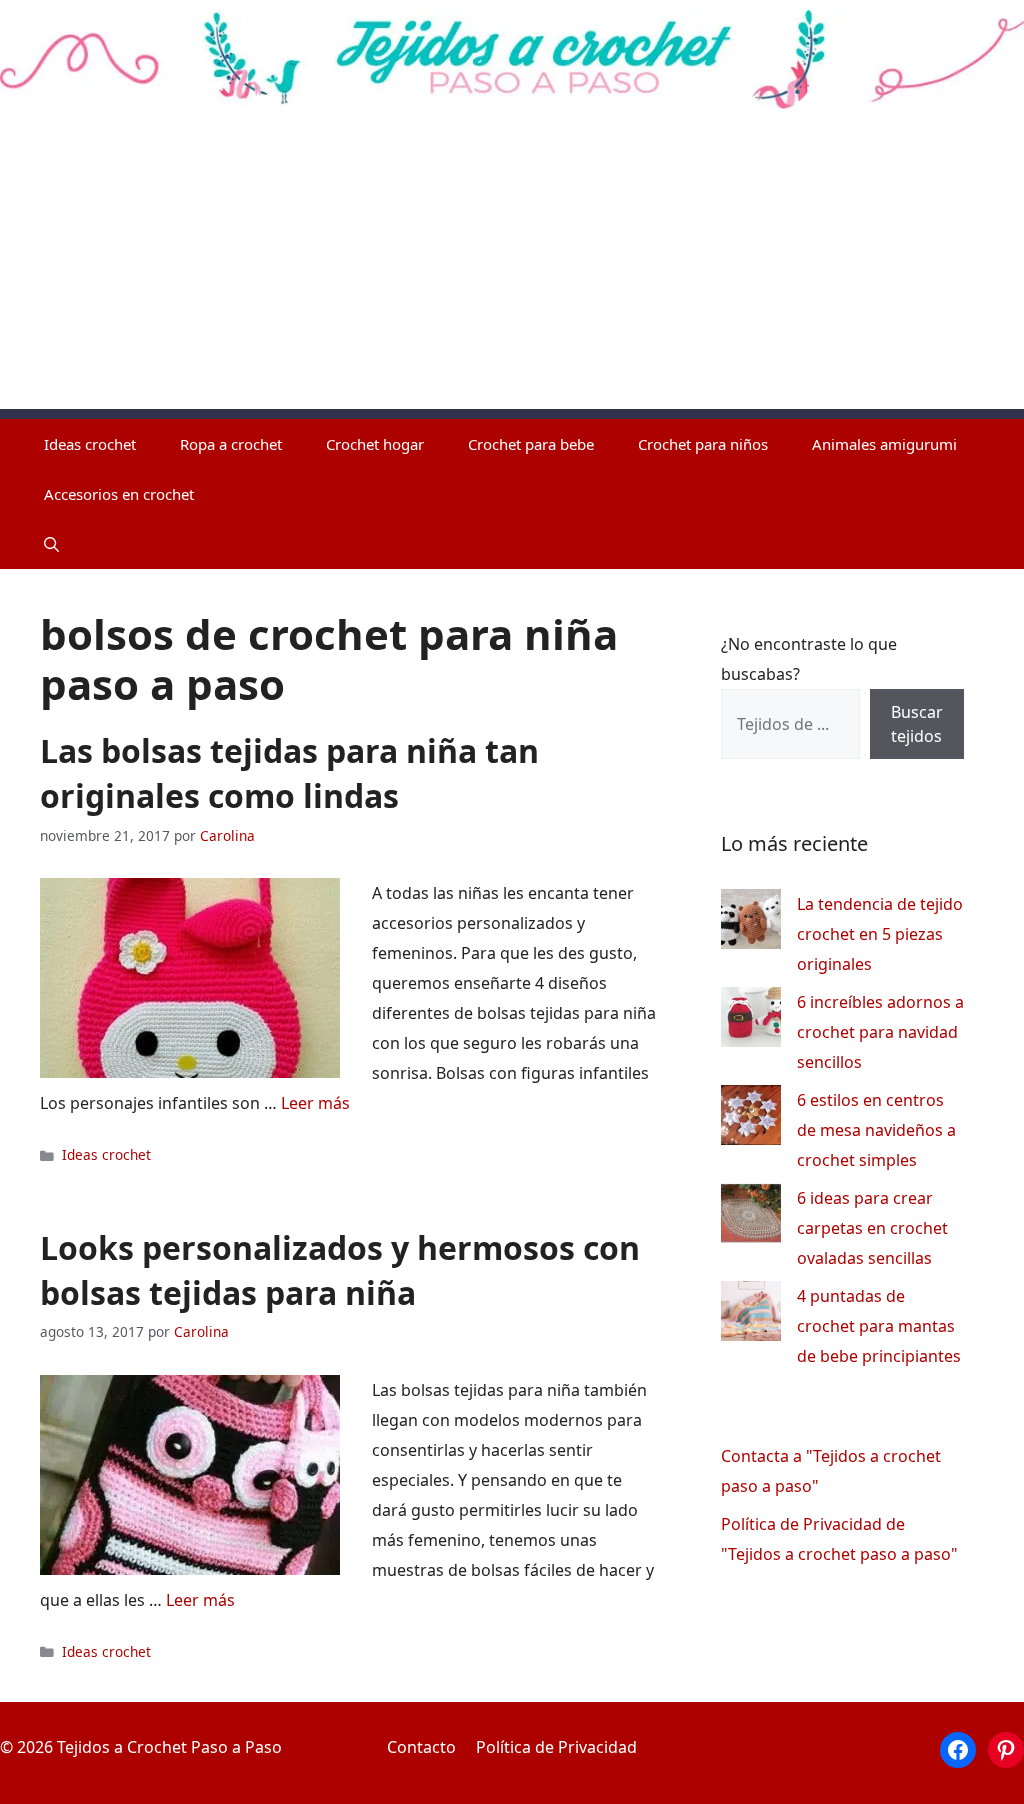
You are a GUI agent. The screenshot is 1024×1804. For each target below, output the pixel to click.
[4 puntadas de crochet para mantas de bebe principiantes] (751, 1315)
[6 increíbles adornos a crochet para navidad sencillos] (751, 1021)
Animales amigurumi (884, 444)
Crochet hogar (375, 444)
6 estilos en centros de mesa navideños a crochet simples (876, 1130)
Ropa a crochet (231, 444)
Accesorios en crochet (119, 494)
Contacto (421, 1747)
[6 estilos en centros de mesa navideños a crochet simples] (751, 1119)
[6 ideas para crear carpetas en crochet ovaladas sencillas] (751, 1217)
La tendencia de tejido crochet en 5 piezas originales (880, 934)
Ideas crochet (90, 444)
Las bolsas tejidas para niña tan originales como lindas (289, 773)
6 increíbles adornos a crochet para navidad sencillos (880, 1032)
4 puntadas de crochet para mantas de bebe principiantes (879, 1326)
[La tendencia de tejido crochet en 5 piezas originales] (751, 923)
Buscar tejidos (917, 724)
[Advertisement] (512, 269)
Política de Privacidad (556, 1747)
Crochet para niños (703, 444)
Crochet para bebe (531, 444)
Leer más (315, 1103)
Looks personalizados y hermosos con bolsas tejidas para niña (340, 1270)
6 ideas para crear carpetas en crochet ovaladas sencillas (872, 1228)
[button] (51, 544)
